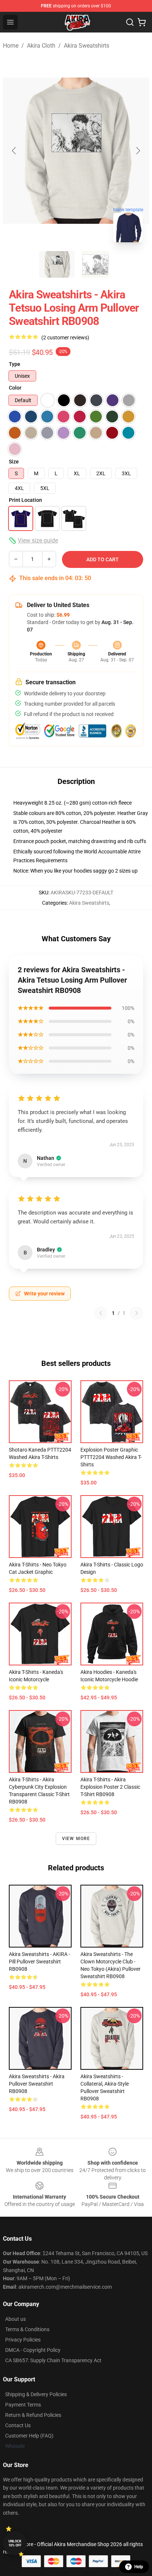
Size (14, 462)
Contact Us (18, 2425)
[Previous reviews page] (101, 1313)
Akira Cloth (41, 46)
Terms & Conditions (27, 2329)
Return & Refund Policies (33, 2415)
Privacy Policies (23, 2340)
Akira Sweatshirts (87, 46)
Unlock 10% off (15, 2543)
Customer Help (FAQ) (29, 2436)
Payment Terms (23, 2405)
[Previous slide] (14, 151)
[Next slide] (138, 151)
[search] (130, 22)
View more (76, 1839)
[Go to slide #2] (95, 264)
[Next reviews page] (137, 1313)
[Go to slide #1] (57, 264)
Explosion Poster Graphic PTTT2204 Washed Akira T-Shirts (111, 1457)
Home (11, 46)
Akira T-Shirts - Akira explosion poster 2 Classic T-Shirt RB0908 (110, 1787)
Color (15, 388)
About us (15, 2319)
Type (15, 364)
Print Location (25, 500)
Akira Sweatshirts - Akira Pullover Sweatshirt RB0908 (37, 2084)
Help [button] (139, 2567)
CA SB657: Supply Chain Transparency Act (53, 2360)
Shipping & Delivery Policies (36, 2394)
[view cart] (142, 22)
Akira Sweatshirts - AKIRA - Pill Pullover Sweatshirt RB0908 (39, 1962)
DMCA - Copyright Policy (33, 2350)
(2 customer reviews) (65, 338)
